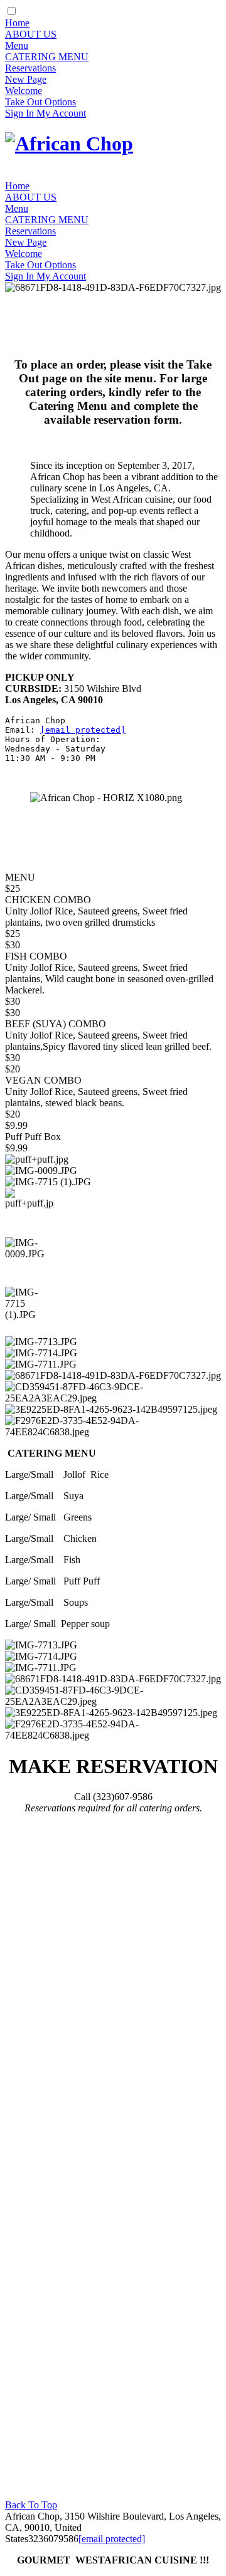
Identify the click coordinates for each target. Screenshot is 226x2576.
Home (17, 23)
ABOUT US (31, 34)
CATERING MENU (47, 57)
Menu (17, 45)
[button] (30, 1212)
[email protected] (83, 730)
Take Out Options (40, 102)
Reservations (30, 68)
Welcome (24, 91)
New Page (26, 79)
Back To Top (31, 2505)
